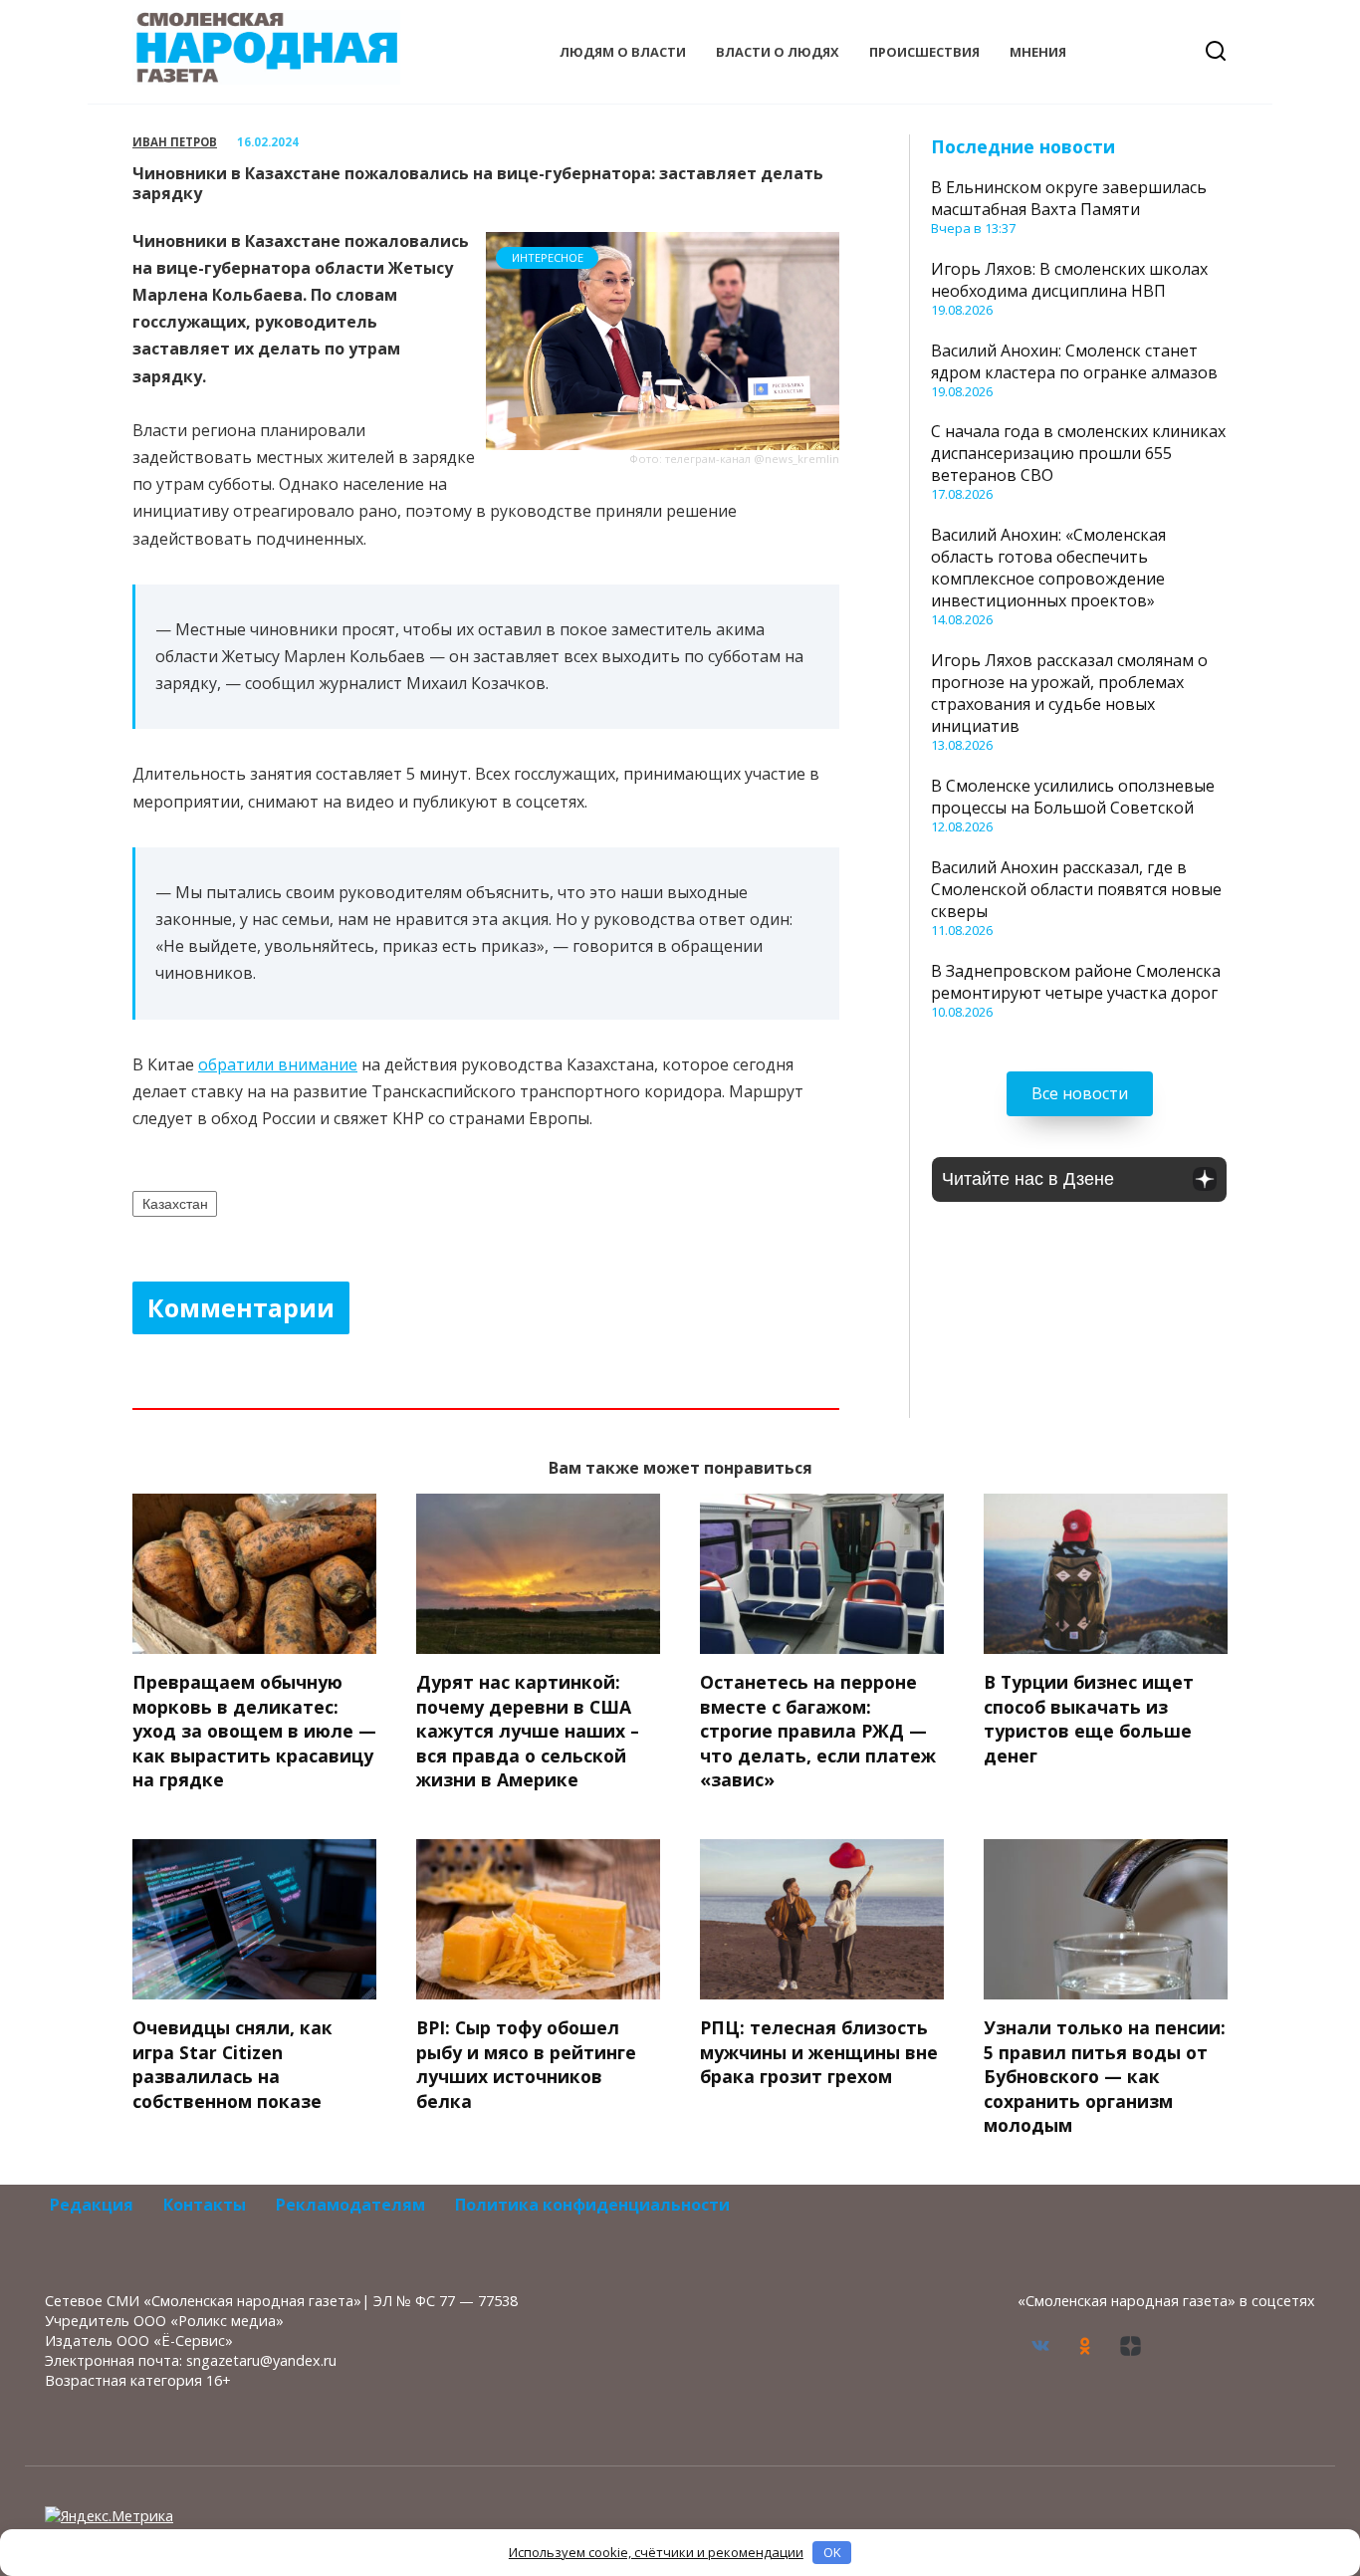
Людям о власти (623, 52)
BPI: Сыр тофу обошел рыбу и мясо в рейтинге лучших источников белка (526, 2064)
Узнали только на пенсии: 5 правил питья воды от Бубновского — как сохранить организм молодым (1105, 2077)
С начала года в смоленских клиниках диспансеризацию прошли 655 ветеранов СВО (1078, 453)
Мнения (1038, 52)
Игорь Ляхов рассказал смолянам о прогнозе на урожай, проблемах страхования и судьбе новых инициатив (1069, 693)
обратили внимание (278, 1064)
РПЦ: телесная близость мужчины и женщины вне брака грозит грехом (819, 2052)
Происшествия (924, 52)
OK (832, 2552)
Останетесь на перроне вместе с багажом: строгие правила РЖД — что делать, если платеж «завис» (818, 1731)
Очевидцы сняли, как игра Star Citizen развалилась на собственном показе (232, 2064)
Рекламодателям (350, 2205)
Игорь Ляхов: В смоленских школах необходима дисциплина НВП (1069, 280)
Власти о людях (778, 52)
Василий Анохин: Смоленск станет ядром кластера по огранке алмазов (1074, 361)
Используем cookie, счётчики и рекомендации (656, 2552)
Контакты (205, 2205)
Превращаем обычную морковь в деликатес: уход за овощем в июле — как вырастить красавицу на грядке (254, 1731)
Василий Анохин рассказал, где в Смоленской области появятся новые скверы (1076, 889)
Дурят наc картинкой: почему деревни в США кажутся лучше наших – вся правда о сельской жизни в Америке (528, 1731)
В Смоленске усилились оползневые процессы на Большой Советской (1073, 797)
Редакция (92, 2205)
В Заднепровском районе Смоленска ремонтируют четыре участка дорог (1076, 982)
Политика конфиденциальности (592, 2205)
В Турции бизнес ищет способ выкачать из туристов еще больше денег (1089, 1719)
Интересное (548, 257)
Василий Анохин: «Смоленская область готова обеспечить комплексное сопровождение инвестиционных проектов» (1048, 568)
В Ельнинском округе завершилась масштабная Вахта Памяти (1069, 198)
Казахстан (175, 1204)
